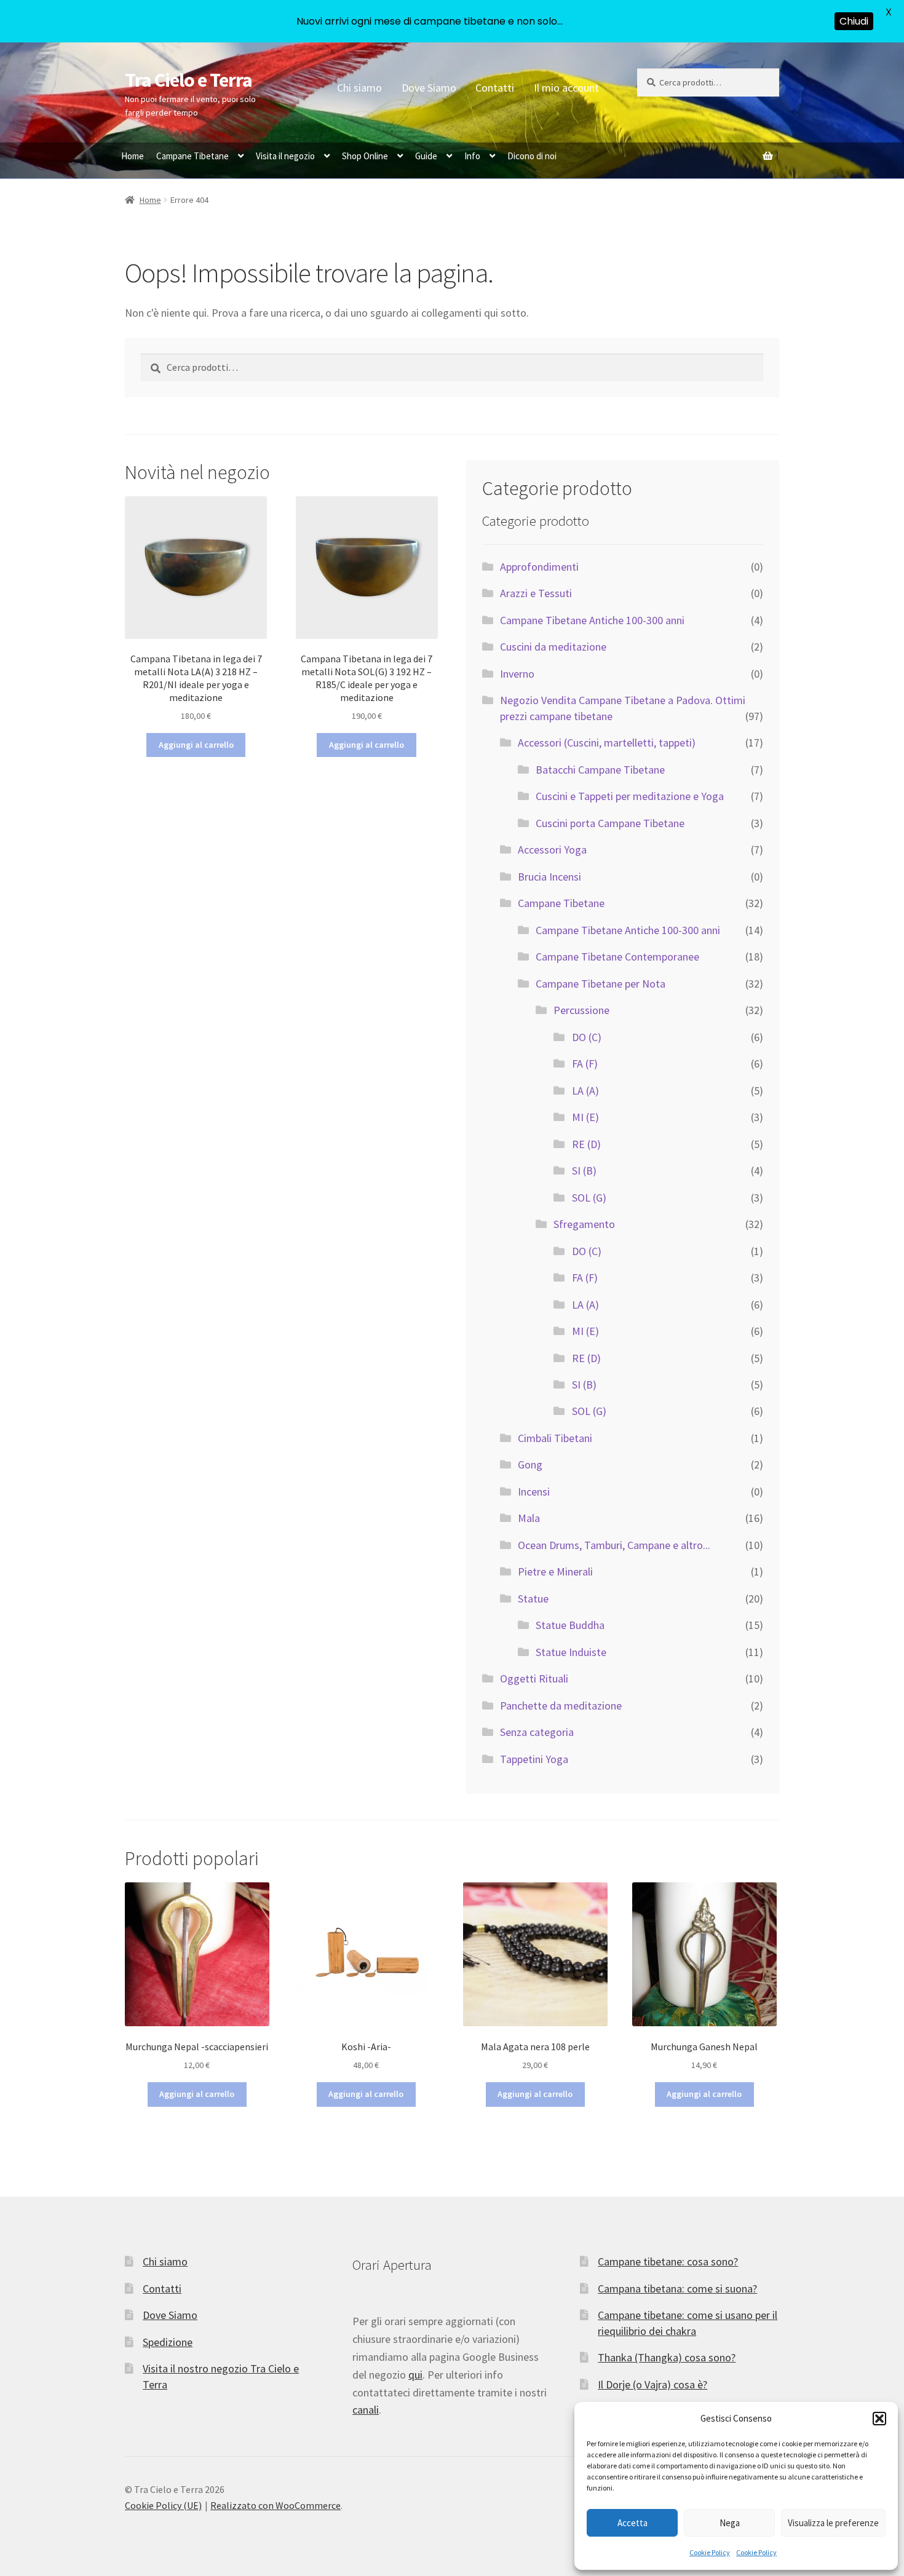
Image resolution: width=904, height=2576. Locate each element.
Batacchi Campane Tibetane (600, 770)
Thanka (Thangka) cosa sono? (667, 2357)
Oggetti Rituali (534, 1678)
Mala (529, 1518)
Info (472, 156)
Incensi (534, 1492)
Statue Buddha (570, 1625)
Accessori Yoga (552, 850)
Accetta (632, 2523)
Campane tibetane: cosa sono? (668, 2261)
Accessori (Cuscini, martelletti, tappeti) (607, 743)
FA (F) (585, 1064)
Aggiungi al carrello (196, 745)
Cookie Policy (710, 2552)
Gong (530, 1464)
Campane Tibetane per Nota (601, 984)
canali (366, 2410)
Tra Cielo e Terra (188, 80)
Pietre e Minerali (555, 1571)
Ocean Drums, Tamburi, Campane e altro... (614, 1545)
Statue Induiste (571, 1652)
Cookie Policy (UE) (163, 2505)
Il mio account (566, 88)
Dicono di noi (532, 156)
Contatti (495, 88)
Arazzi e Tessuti (536, 593)
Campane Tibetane (192, 156)
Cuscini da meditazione (553, 647)
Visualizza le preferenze (833, 2523)
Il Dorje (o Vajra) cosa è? (652, 2384)
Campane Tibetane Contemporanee (617, 957)
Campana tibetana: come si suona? (677, 2289)
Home (133, 156)
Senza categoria (537, 1732)
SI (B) (584, 1171)
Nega (730, 2523)
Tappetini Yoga (534, 1759)
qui (415, 2375)
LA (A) (585, 1091)
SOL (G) (589, 1198)
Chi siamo (359, 88)
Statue (533, 1599)
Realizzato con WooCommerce (276, 2505)
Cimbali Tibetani (555, 1438)
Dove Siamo (429, 88)
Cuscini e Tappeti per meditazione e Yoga (630, 796)
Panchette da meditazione (561, 1706)
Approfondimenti (539, 567)
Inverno (517, 674)
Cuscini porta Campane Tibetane (610, 823)
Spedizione (168, 2342)
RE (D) (586, 1144)
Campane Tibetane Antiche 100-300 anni (592, 620)
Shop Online (365, 156)
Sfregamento (584, 1224)
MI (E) (585, 1117)
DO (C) (587, 1037)
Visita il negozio (285, 156)
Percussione (581, 1010)
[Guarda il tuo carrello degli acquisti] (708, 149)
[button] (879, 2419)
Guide (426, 156)
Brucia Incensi (549, 877)
